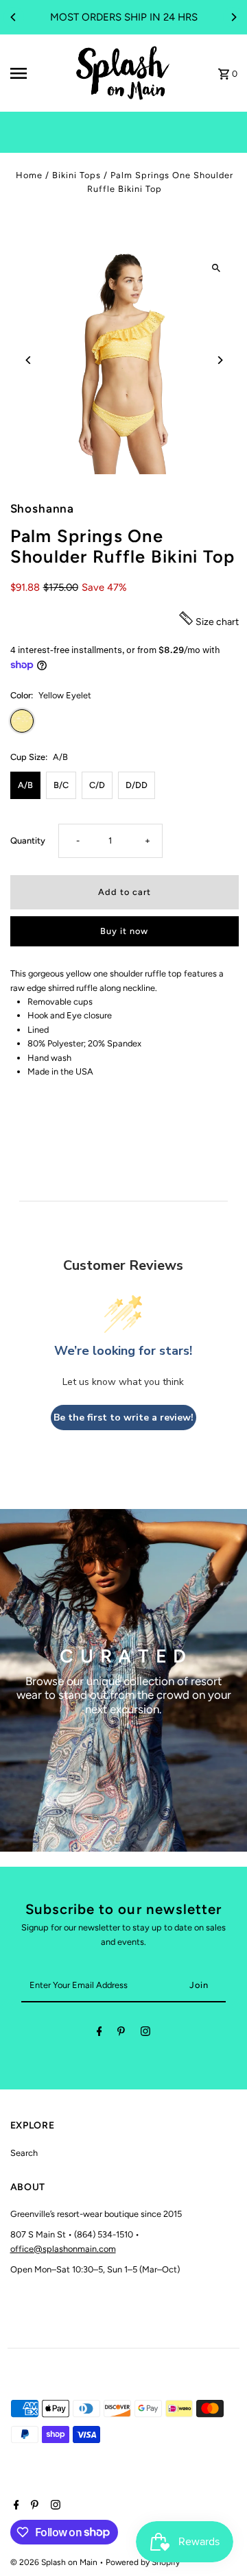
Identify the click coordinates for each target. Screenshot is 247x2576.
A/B (25, 785)
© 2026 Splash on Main (55, 2562)
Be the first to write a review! (123, 1418)
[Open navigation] (37, 73)
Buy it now (124, 931)
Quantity (28, 841)
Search (24, 2153)
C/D (97, 785)
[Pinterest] (121, 2034)
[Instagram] (145, 2034)
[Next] (233, 17)
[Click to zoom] (216, 268)
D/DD (137, 785)
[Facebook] (99, 2034)
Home (29, 175)
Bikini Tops (77, 175)
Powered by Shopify (143, 2562)
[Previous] (14, 17)
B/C (61, 785)
